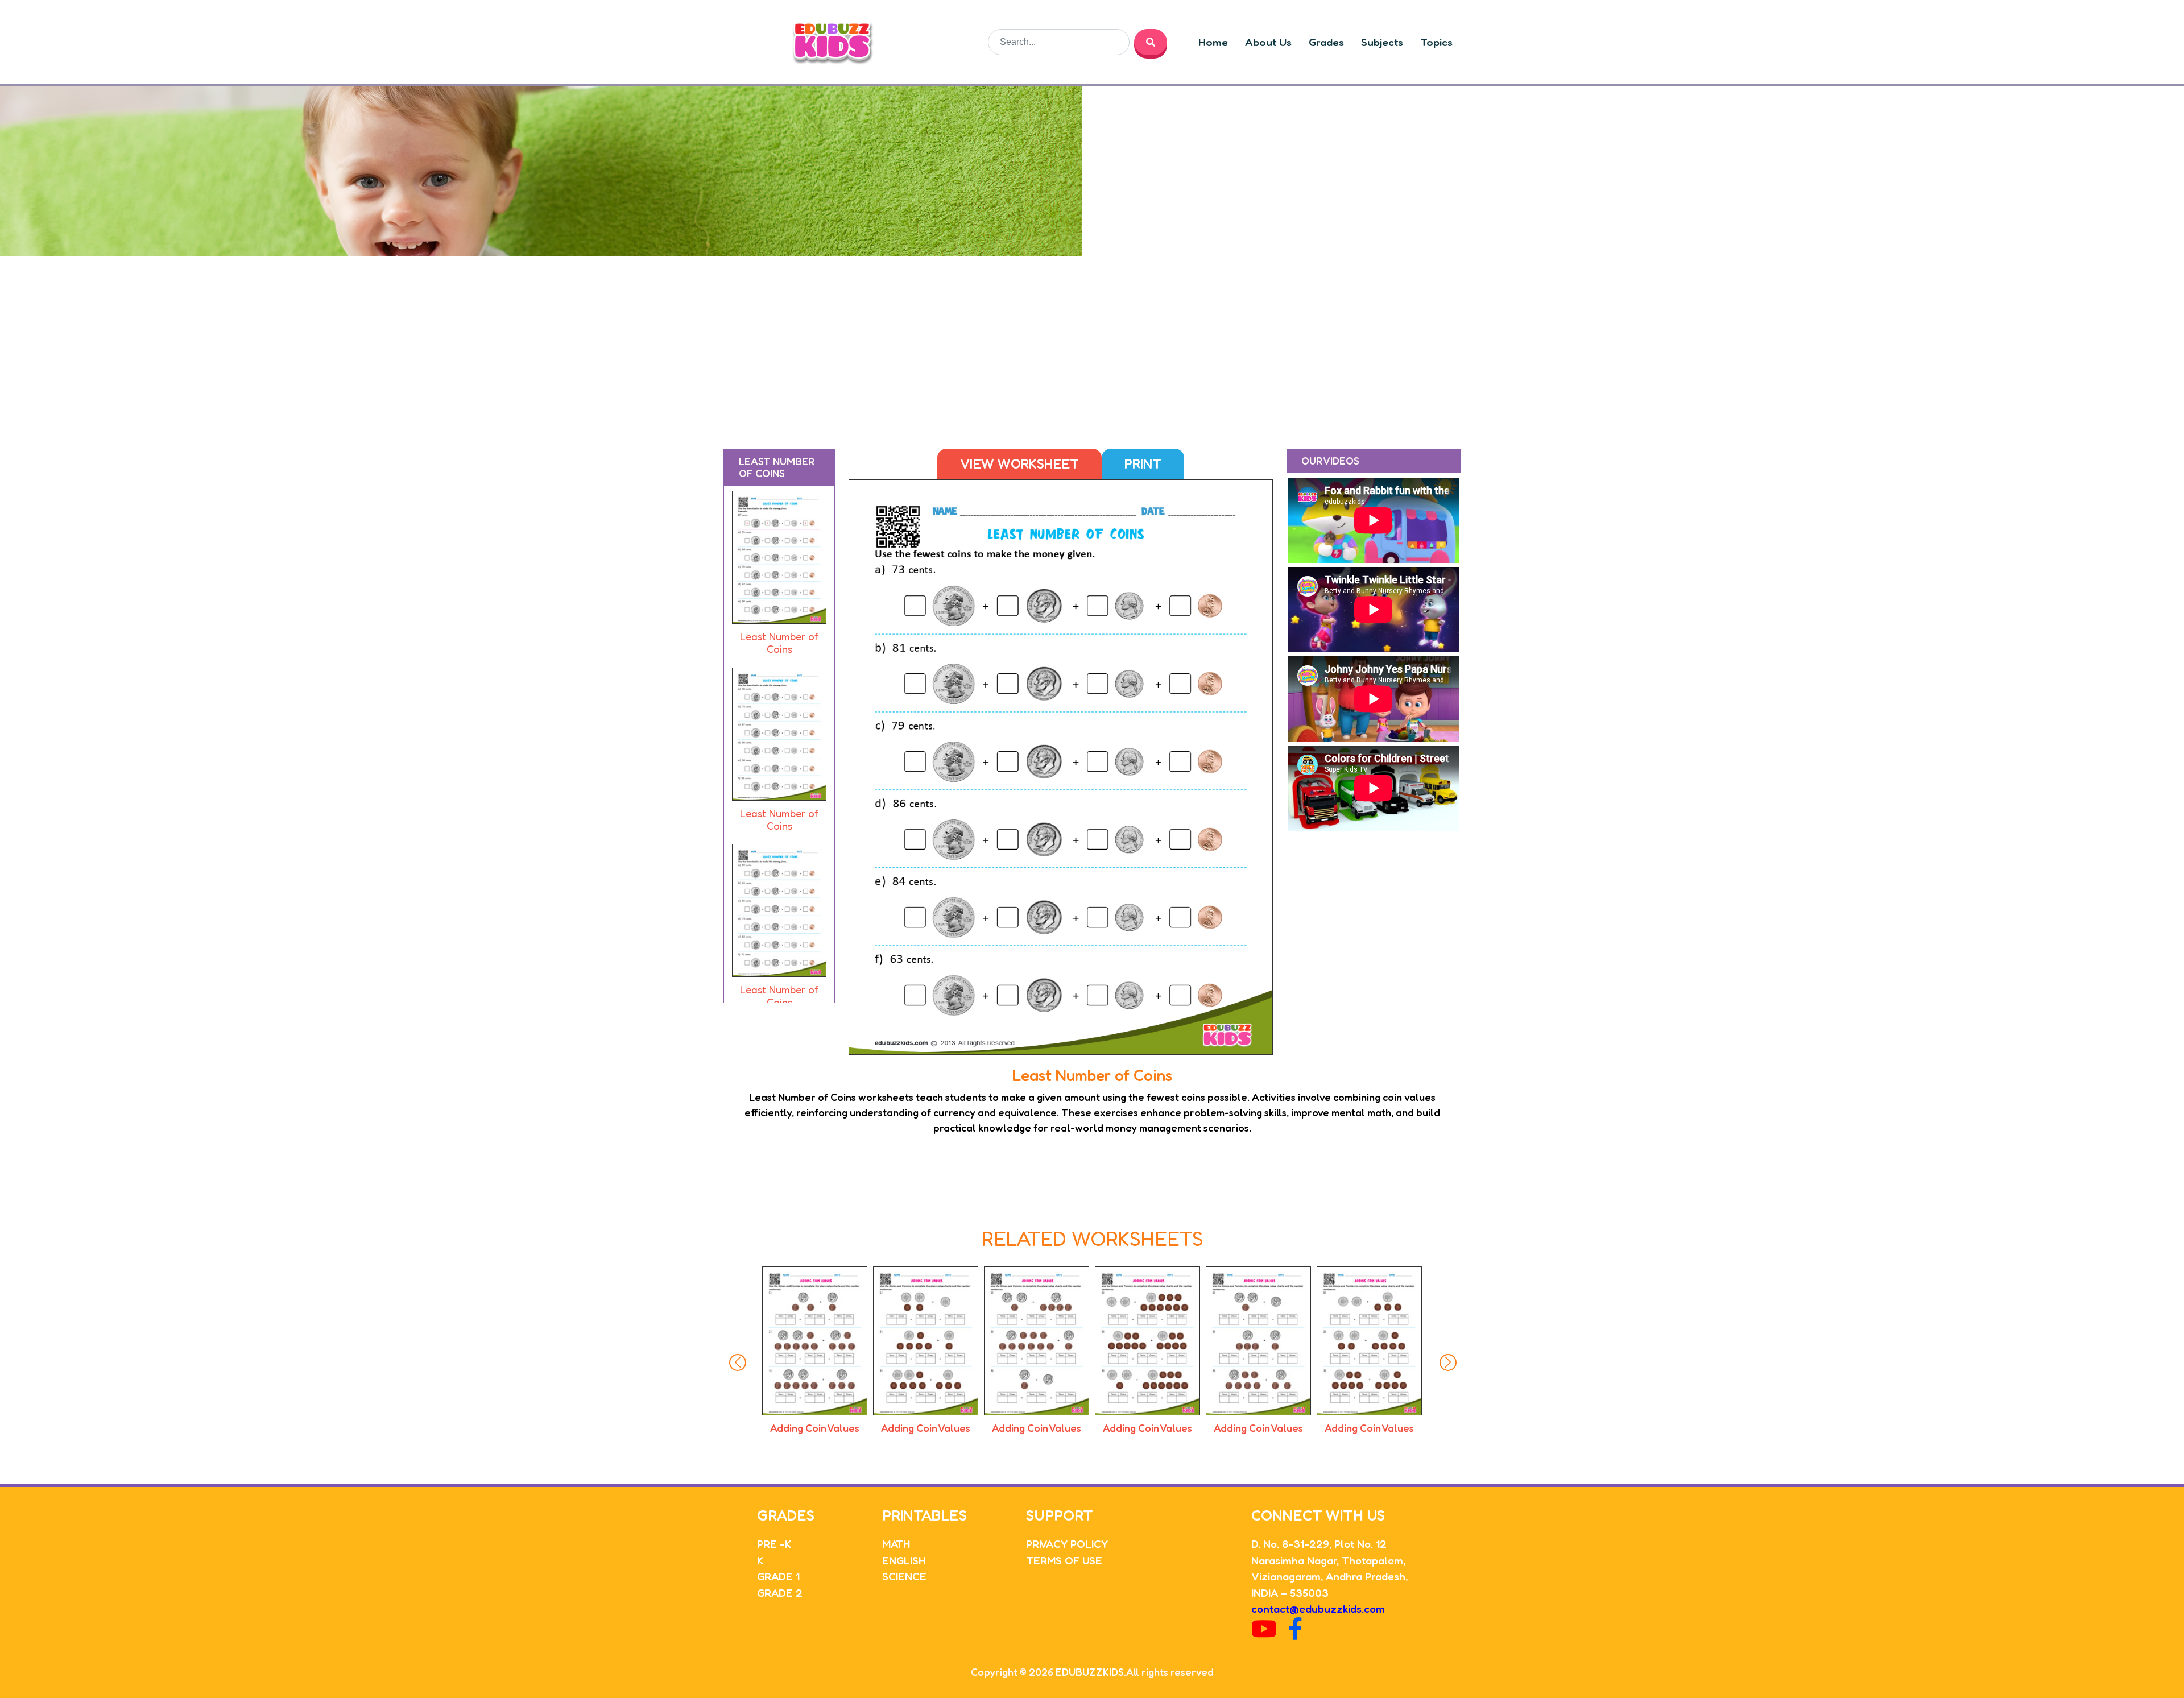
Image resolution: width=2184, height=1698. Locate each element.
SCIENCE (904, 1576)
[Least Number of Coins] (779, 560)
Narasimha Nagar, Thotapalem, (1328, 1560)
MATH (896, 1544)
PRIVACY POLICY (1067, 1544)
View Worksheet (1019, 464)
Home (1213, 42)
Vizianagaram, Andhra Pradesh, (1329, 1576)
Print (1143, 464)
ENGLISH (904, 1560)
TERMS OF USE (1064, 1560)
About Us (1268, 42)
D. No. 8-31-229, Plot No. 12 (1319, 1544)
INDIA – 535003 (1290, 1593)
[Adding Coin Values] (815, 1341)
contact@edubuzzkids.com (1318, 1608)
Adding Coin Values (815, 1428)
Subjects (1382, 42)
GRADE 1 (778, 1576)
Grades (1326, 42)
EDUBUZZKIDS (1090, 1672)
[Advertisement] (1092, 342)
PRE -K (774, 1544)
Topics (1436, 42)
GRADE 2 (780, 1593)
